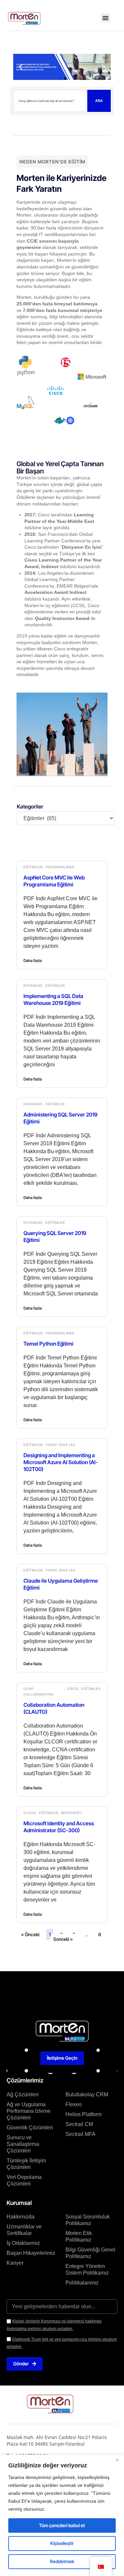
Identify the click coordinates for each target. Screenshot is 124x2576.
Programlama (60, 867)
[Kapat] (117, 2460)
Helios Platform (83, 2114)
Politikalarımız (82, 2283)
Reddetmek (62, 2561)
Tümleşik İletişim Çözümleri (26, 2164)
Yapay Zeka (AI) (61, 1445)
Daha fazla (33, 961)
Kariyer (15, 2263)
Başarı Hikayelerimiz (31, 2253)
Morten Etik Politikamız (79, 2236)
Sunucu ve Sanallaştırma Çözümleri (23, 2144)
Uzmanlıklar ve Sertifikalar (24, 2230)
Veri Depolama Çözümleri (24, 2180)
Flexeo (74, 2104)
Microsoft (72, 1813)
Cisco (73, 1689)
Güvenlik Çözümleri (30, 2128)
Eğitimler (33, 867)
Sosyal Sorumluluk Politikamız (88, 2220)
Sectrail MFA (81, 2134)
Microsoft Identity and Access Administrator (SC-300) (59, 1827)
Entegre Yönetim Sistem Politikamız (87, 2269)
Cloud (30, 1813)
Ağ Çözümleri (23, 2095)
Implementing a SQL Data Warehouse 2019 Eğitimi (53, 999)
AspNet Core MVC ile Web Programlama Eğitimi (54, 881)
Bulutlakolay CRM (87, 2095)
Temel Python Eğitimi (48, 1344)
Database (33, 985)
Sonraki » (63, 1939)
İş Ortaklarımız (23, 2243)
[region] (62, 2515)
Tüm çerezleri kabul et (62, 2525)
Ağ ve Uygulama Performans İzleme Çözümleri (29, 2111)
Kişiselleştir (62, 2543)
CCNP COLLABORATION (39, 1691)
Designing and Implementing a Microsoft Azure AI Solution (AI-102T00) (61, 1462)
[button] (105, 18)
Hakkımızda (21, 2217)
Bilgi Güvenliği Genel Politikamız (90, 2253)
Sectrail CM (79, 2124)
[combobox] (50, 101)
